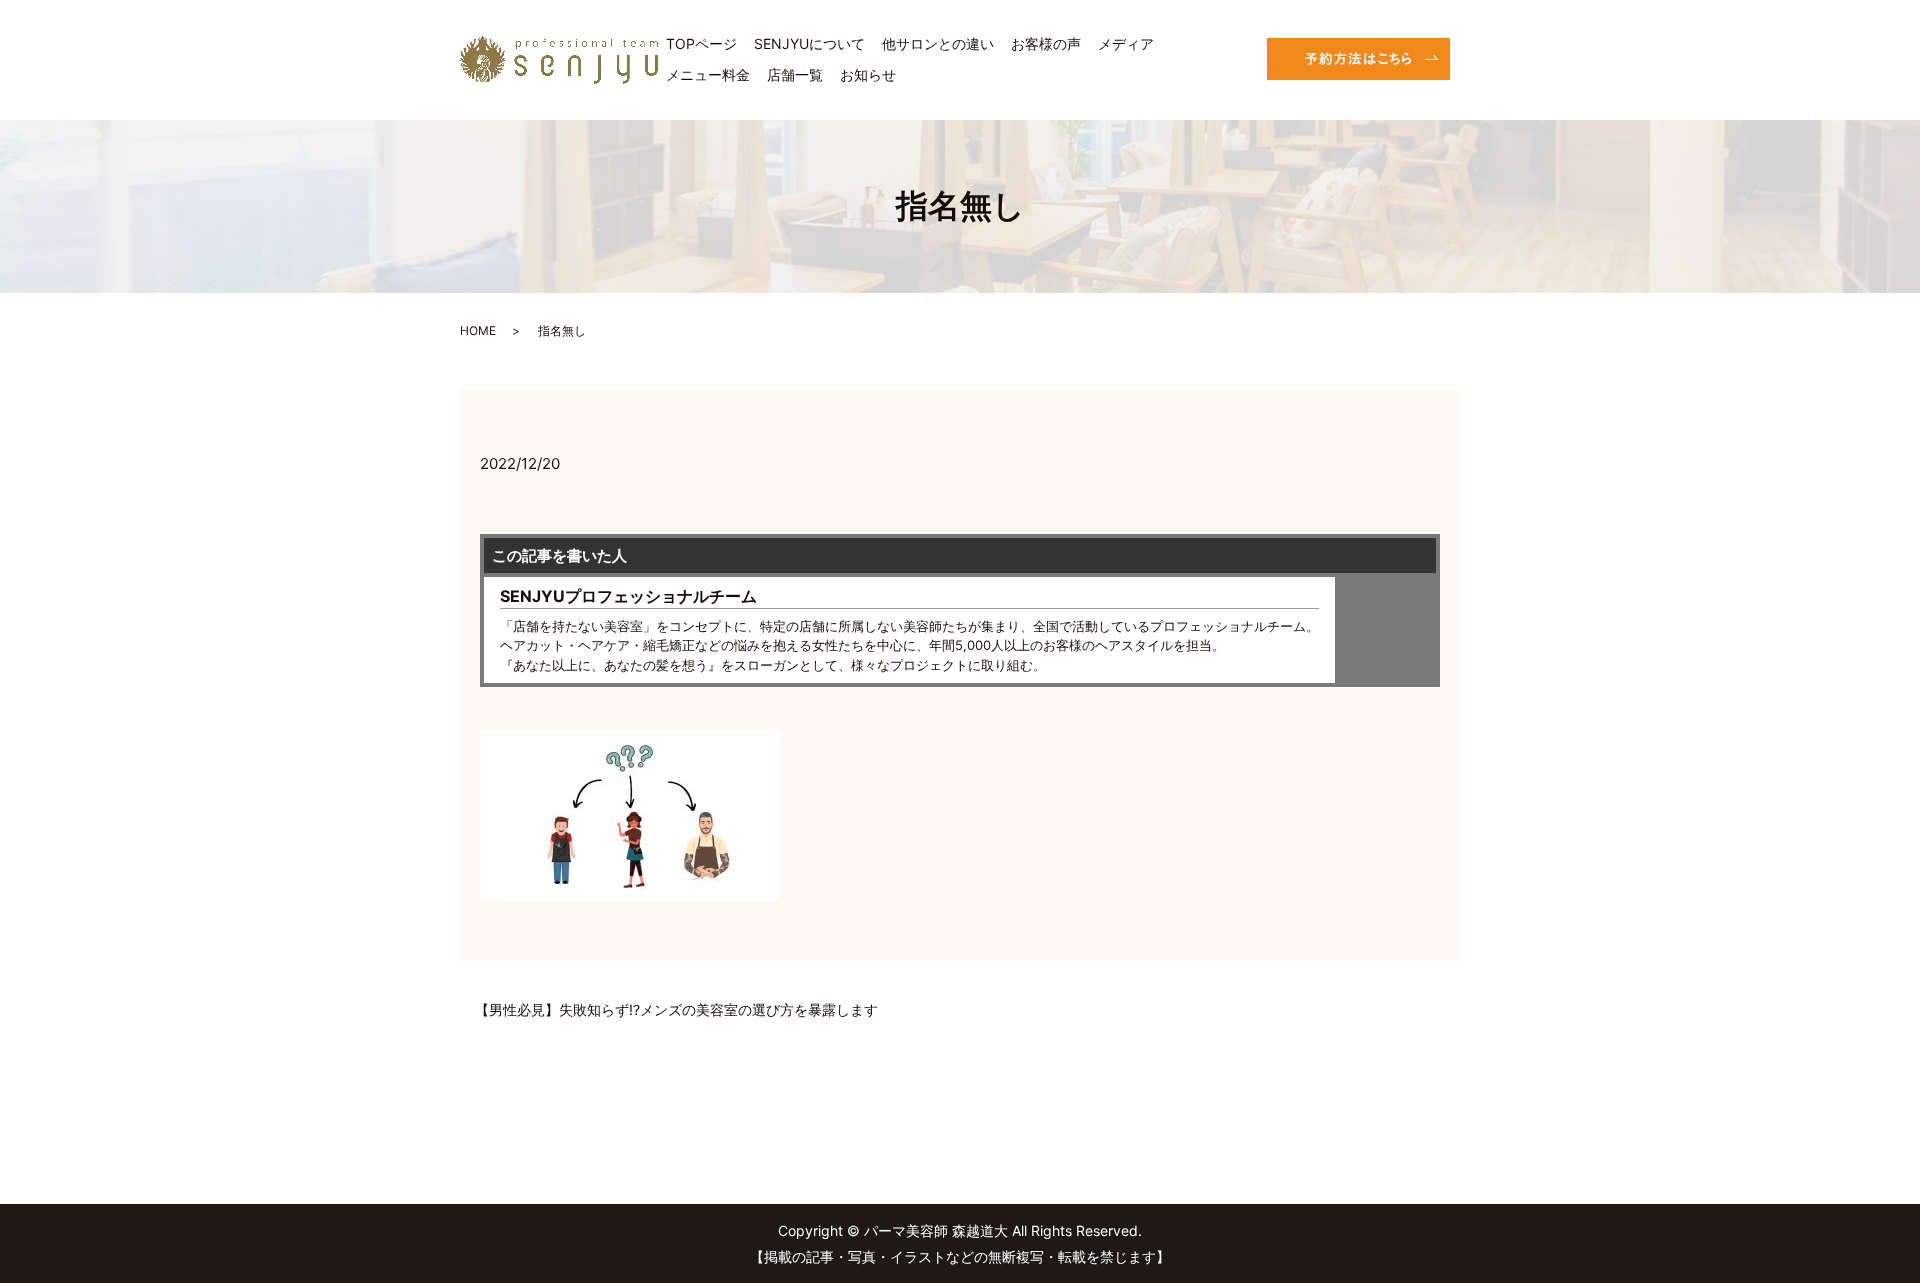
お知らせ (868, 74)
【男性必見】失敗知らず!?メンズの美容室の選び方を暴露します (676, 1009)
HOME (478, 330)
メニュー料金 (708, 74)
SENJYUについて (809, 43)
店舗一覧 (795, 74)
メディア (1126, 43)
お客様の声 (1046, 43)
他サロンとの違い (938, 43)
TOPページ (701, 43)
